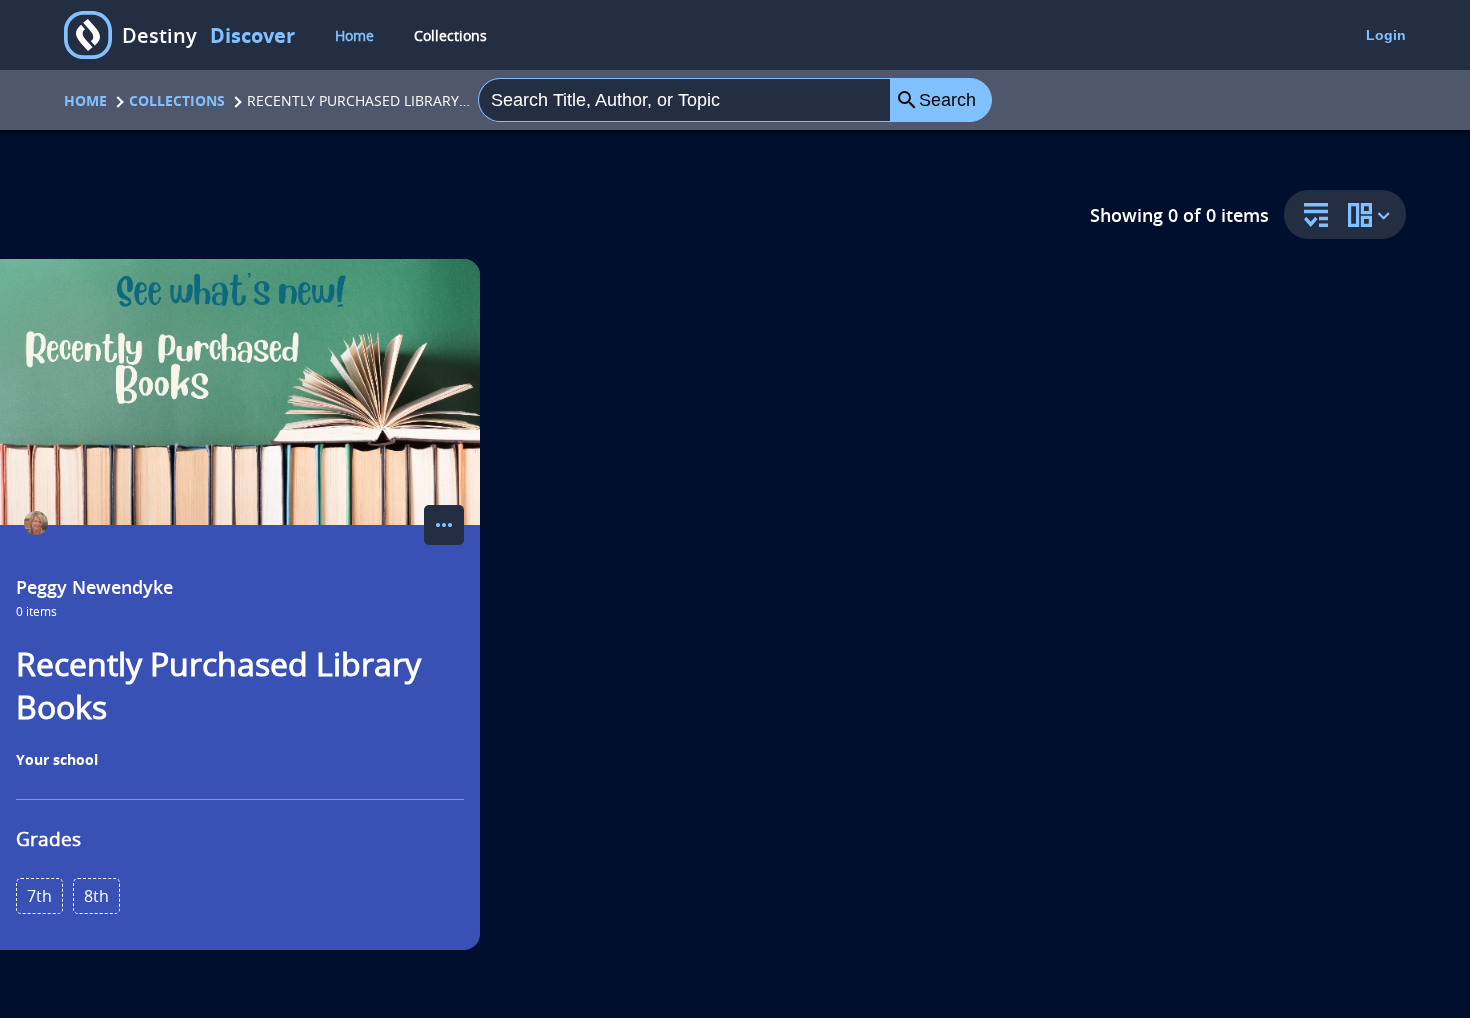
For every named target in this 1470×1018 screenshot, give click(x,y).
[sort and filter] (1311, 216)
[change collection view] (1372, 214)
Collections (450, 35)
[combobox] (685, 100)
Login (1386, 35)
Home (354, 35)
